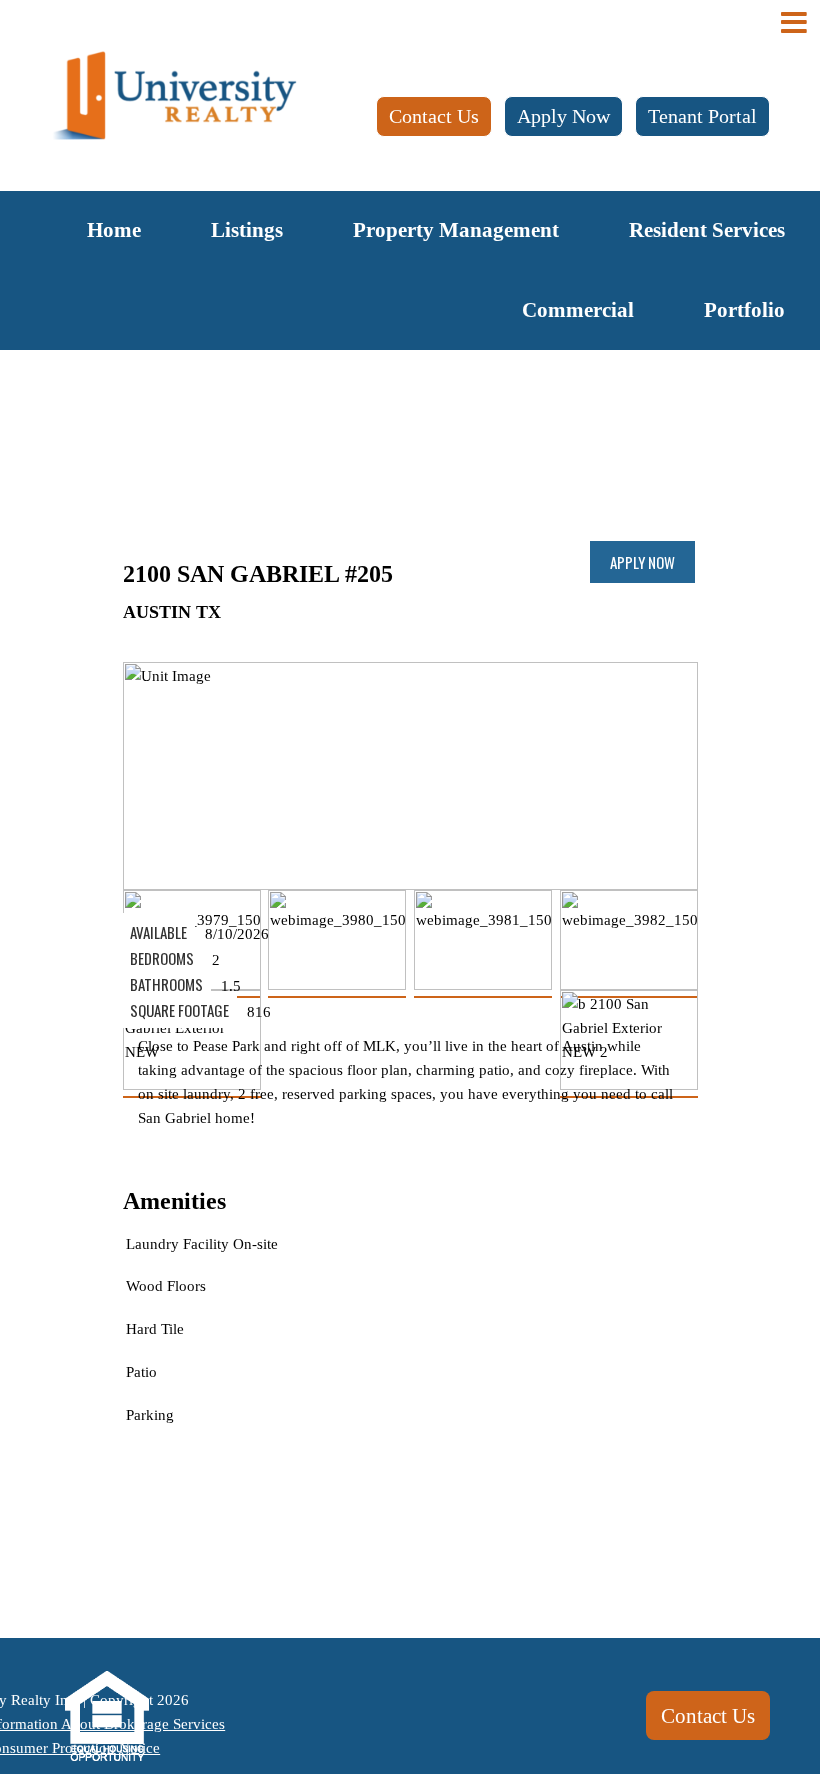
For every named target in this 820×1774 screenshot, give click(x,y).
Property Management (456, 230)
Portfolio (744, 310)
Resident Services (707, 230)
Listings (247, 230)
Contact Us (434, 116)
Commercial (578, 310)
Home (114, 230)
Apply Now (563, 116)
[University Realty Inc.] (175, 96)
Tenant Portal (702, 116)
